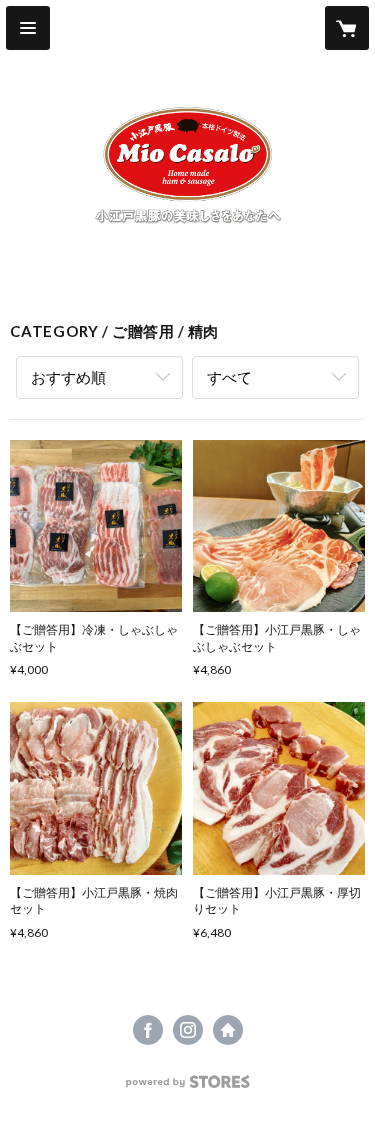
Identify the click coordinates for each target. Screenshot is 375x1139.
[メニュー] (28, 28)
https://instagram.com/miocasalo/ (188, 1030)
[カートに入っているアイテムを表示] (347, 28)
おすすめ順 (68, 377)
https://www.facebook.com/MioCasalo (148, 1030)
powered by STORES (187, 1087)
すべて (229, 377)
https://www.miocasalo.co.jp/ (228, 1030)
